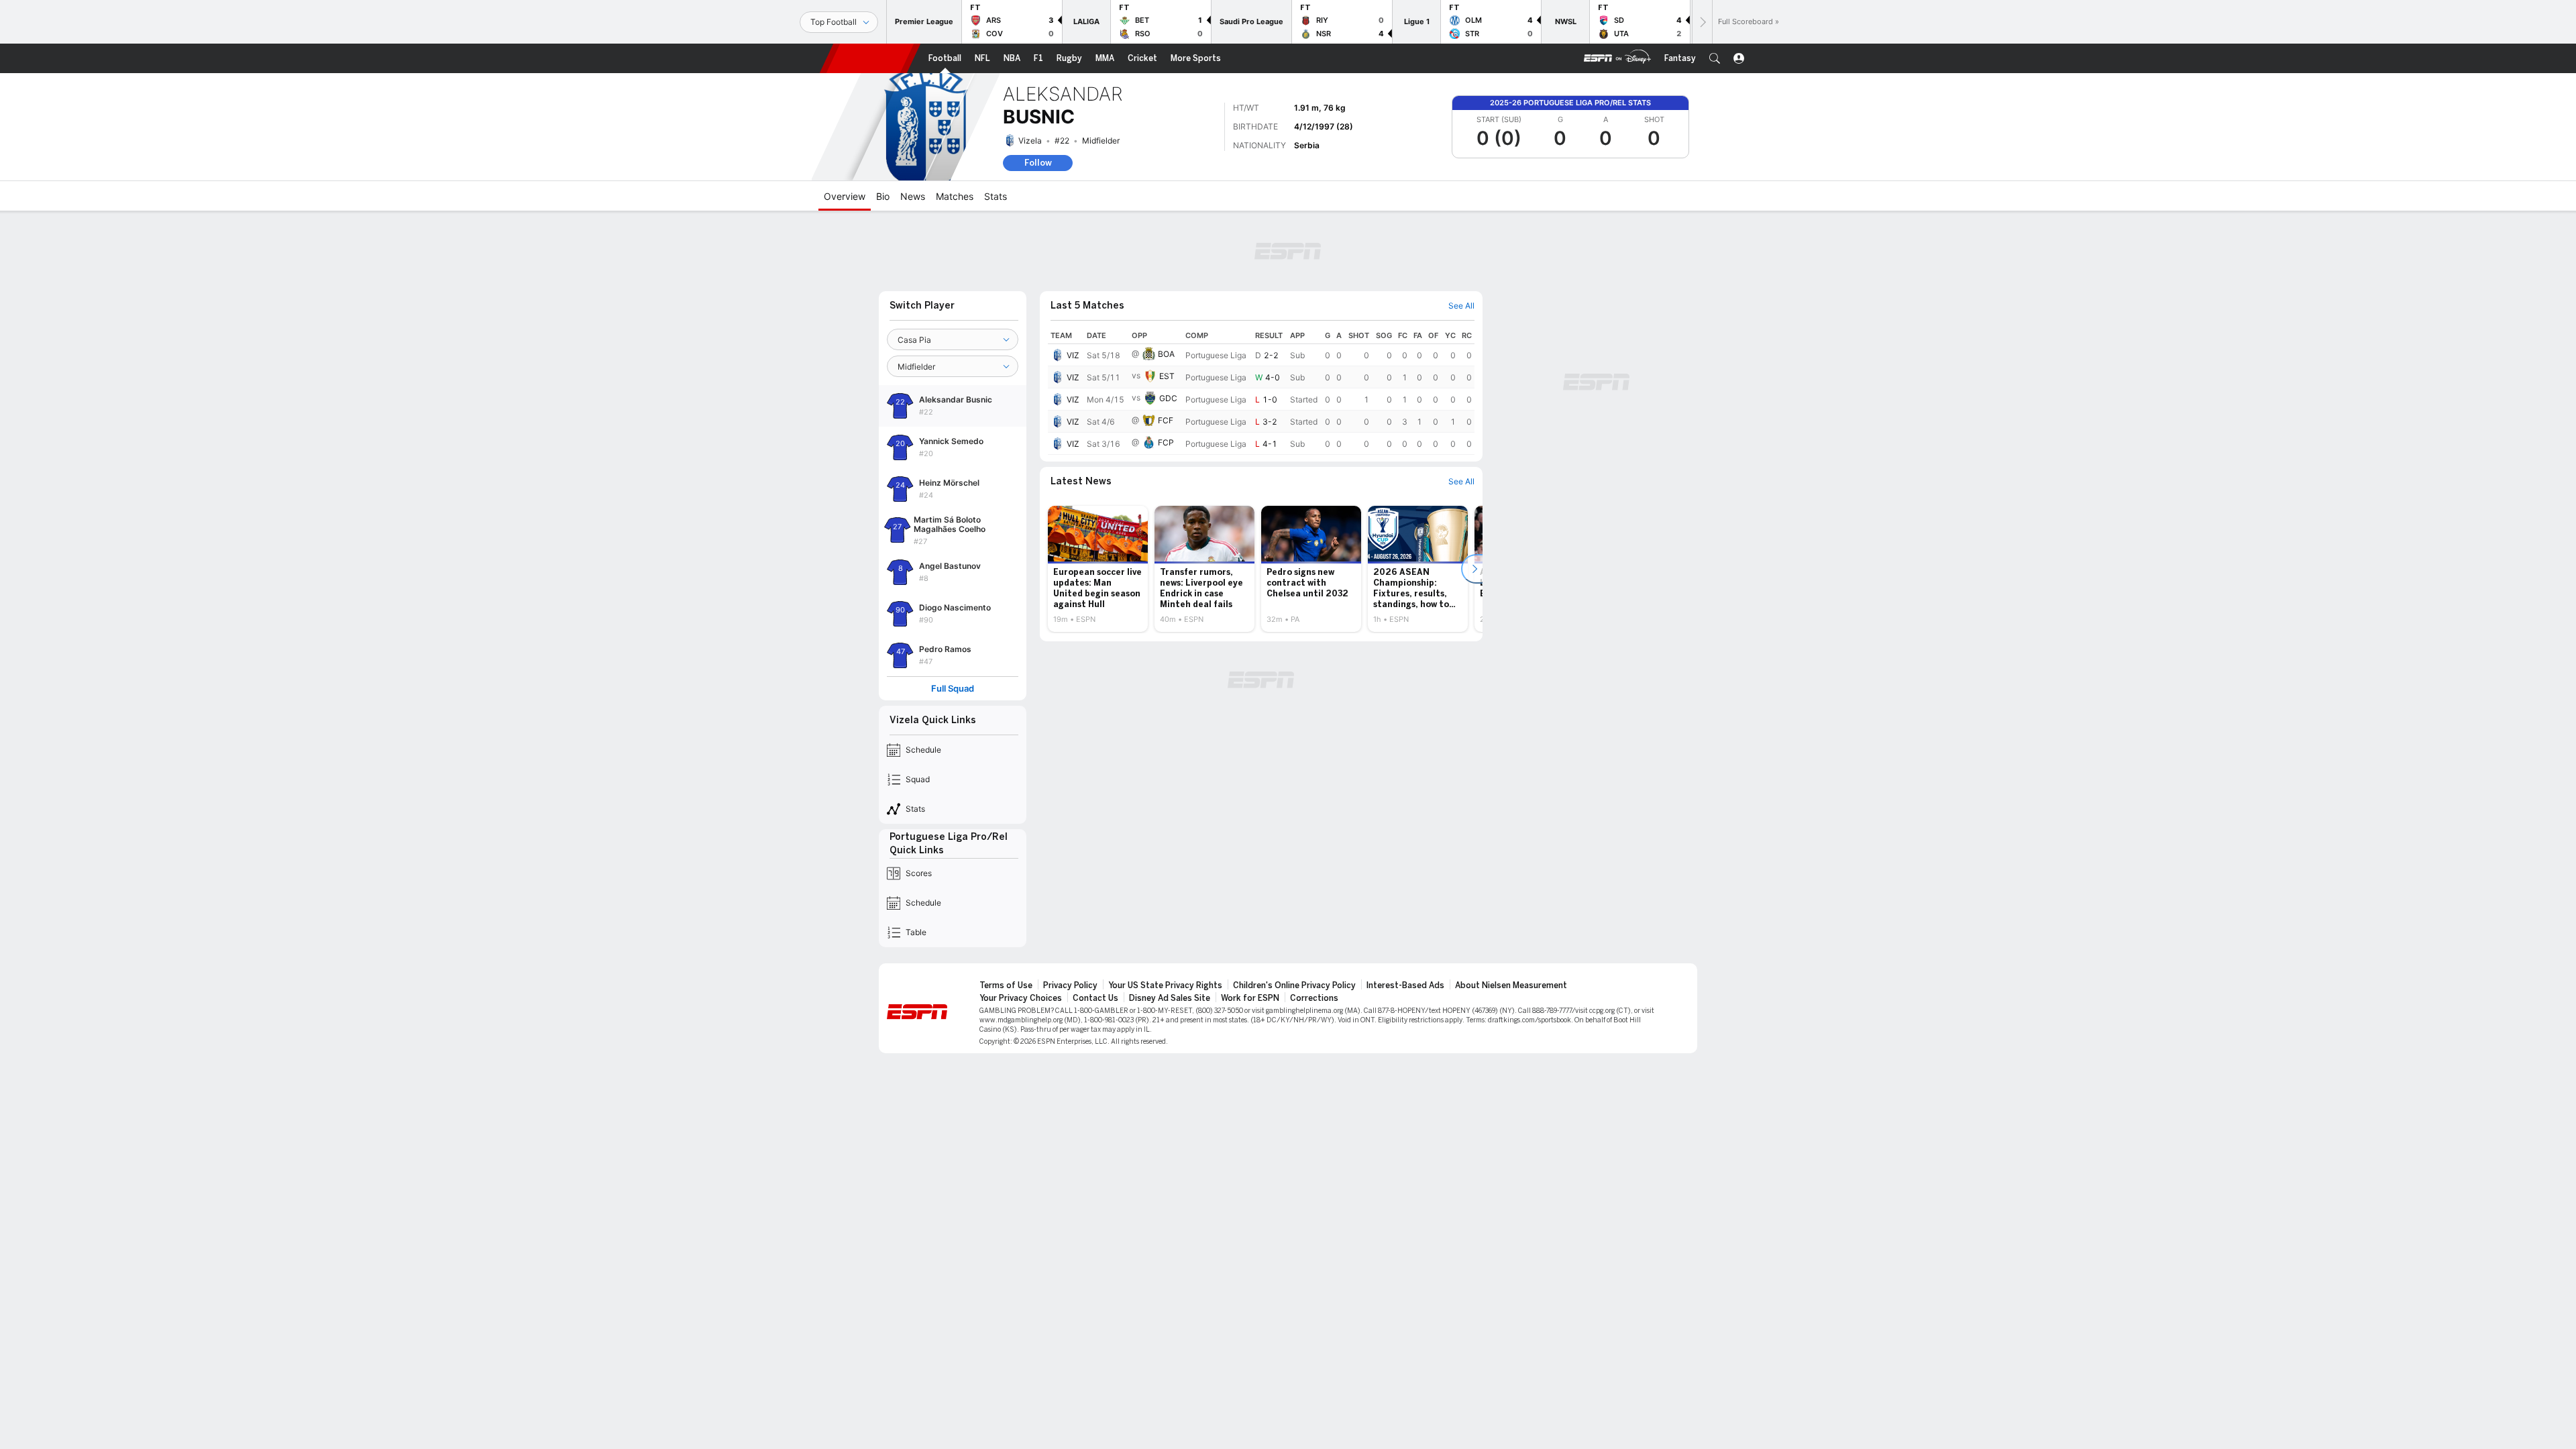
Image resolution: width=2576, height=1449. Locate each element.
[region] (1261, 391)
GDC (1168, 398)
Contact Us (1095, 998)
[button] (1715, 58)
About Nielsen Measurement (1511, 985)
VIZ (1073, 355)
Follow (1038, 163)
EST (1167, 376)
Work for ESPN (1250, 998)
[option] (1098, 569)
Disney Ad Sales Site (1170, 998)
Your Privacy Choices (1021, 998)
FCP (1166, 442)
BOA (1166, 354)
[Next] (1702, 22)
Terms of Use (1006, 985)
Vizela (1030, 141)
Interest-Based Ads (1405, 985)
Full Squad (953, 689)
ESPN (870, 58)
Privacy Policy (1070, 985)
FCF (1166, 420)
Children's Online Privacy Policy (1294, 985)
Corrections (1314, 998)
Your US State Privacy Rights (1165, 985)
